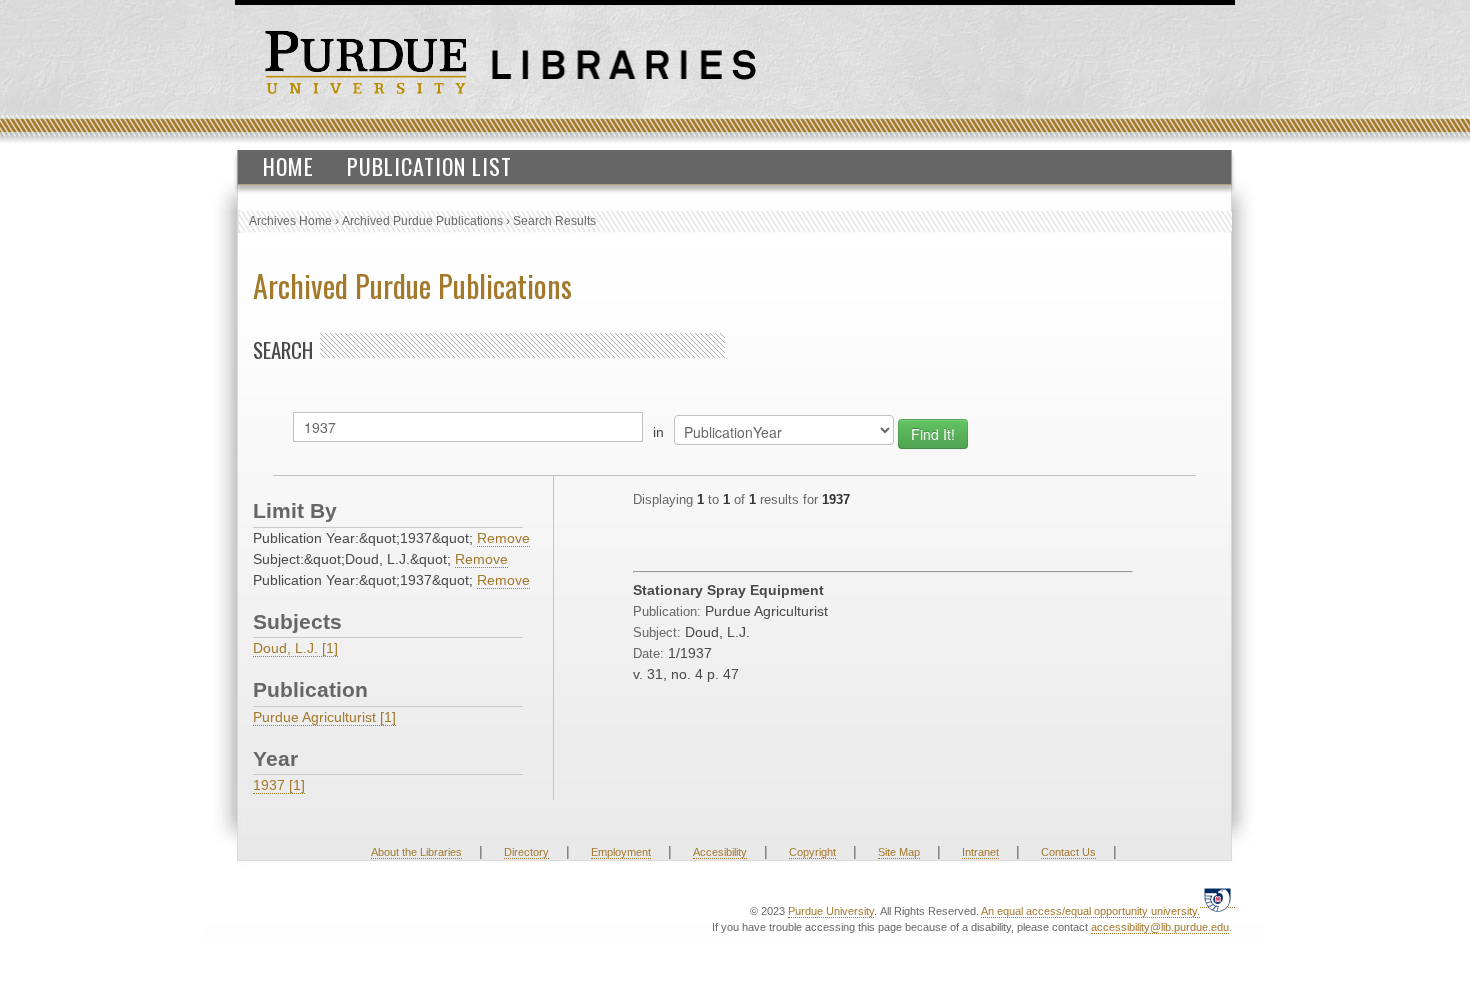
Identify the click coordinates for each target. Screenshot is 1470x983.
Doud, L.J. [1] (295, 648)
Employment (621, 852)
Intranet (980, 852)
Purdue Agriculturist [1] (324, 717)
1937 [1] (279, 785)
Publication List (429, 166)
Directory (526, 852)
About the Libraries (416, 852)
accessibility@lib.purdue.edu (1160, 927)
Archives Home (290, 221)
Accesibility (720, 852)
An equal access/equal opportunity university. (1090, 911)
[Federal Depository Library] (1217, 899)
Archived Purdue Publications (422, 221)
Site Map (899, 852)
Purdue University (831, 911)
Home (288, 166)
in (658, 432)
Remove (503, 538)
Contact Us (1068, 852)
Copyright (812, 852)
